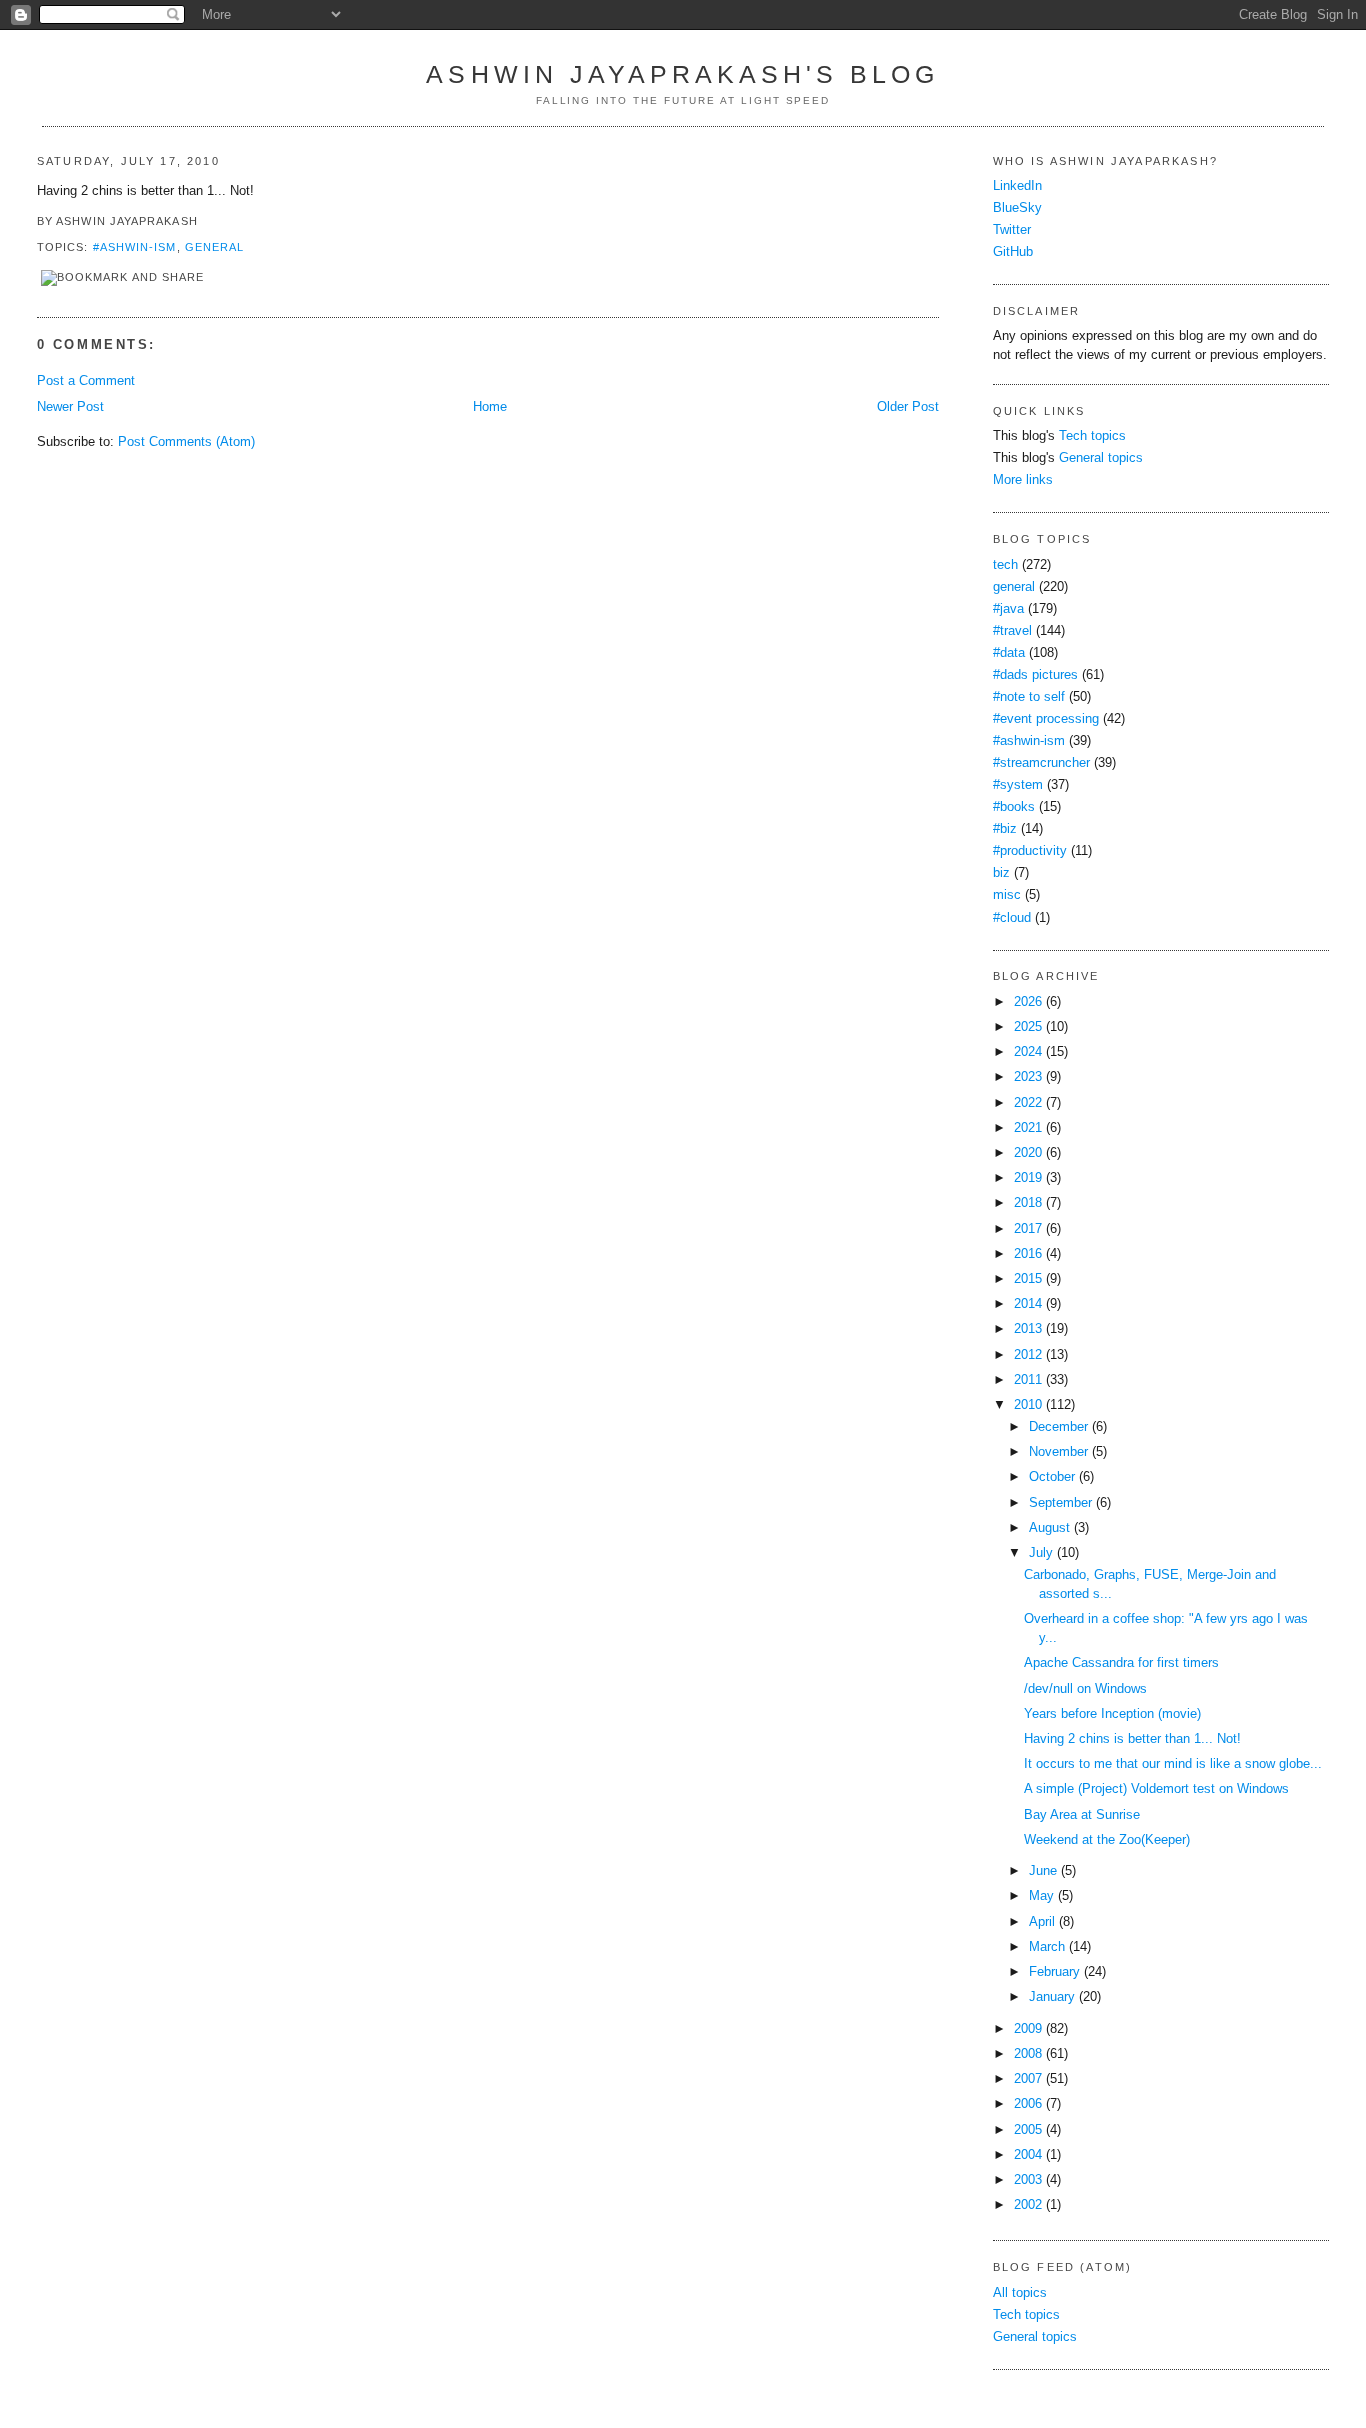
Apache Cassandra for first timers (1121, 1663)
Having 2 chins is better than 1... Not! (1132, 1739)
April (1042, 1922)
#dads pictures (1035, 675)
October (1052, 1477)
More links (1023, 480)
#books (1014, 807)
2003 (1028, 2180)
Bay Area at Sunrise (1082, 1815)
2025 (1028, 1027)
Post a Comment (86, 381)
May (1041, 1896)
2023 (1028, 1077)
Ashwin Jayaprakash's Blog (682, 74)
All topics (1020, 2293)
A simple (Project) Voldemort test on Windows (1156, 1789)
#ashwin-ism (135, 247)
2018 (1028, 1203)
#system (1018, 785)
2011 (1028, 1380)
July (1041, 1553)
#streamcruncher (1041, 763)
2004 (1028, 2155)
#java (1008, 609)
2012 (1028, 1355)
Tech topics (1092, 436)
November (1058, 1452)
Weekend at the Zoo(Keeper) (1107, 1840)
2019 (1028, 1178)
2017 (1028, 1229)
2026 (1028, 1002)
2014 (1028, 1304)
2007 (1028, 2079)
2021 (1028, 1128)
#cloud (1012, 918)
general (215, 247)
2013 (1028, 1329)
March (1047, 1947)
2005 (1028, 2130)
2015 (1028, 1279)
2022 (1028, 1103)
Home (490, 407)
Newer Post (70, 407)
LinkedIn (1017, 186)
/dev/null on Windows (1085, 1689)
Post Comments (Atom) (186, 442)
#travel (1012, 631)
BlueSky (1017, 208)
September (1060, 1503)
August (1049, 1528)
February (1054, 1972)
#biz (1005, 829)
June (1043, 1871)
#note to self (1029, 697)
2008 (1028, 2054)
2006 (1028, 2104)
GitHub (1013, 252)
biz (1001, 873)
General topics (1101, 458)
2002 (1028, 2205)
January (1052, 1997)
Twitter (1012, 230)
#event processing (1046, 719)
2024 (1028, 1052)
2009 (1028, 2029)
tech (1005, 565)
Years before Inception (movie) (1112, 1714)
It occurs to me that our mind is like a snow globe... (1173, 1764)
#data (1009, 653)
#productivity (1030, 851)
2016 (1028, 1254)
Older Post (908, 407)
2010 (1028, 1405)
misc (1007, 895)
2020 (1028, 1153)
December (1058, 1427)
